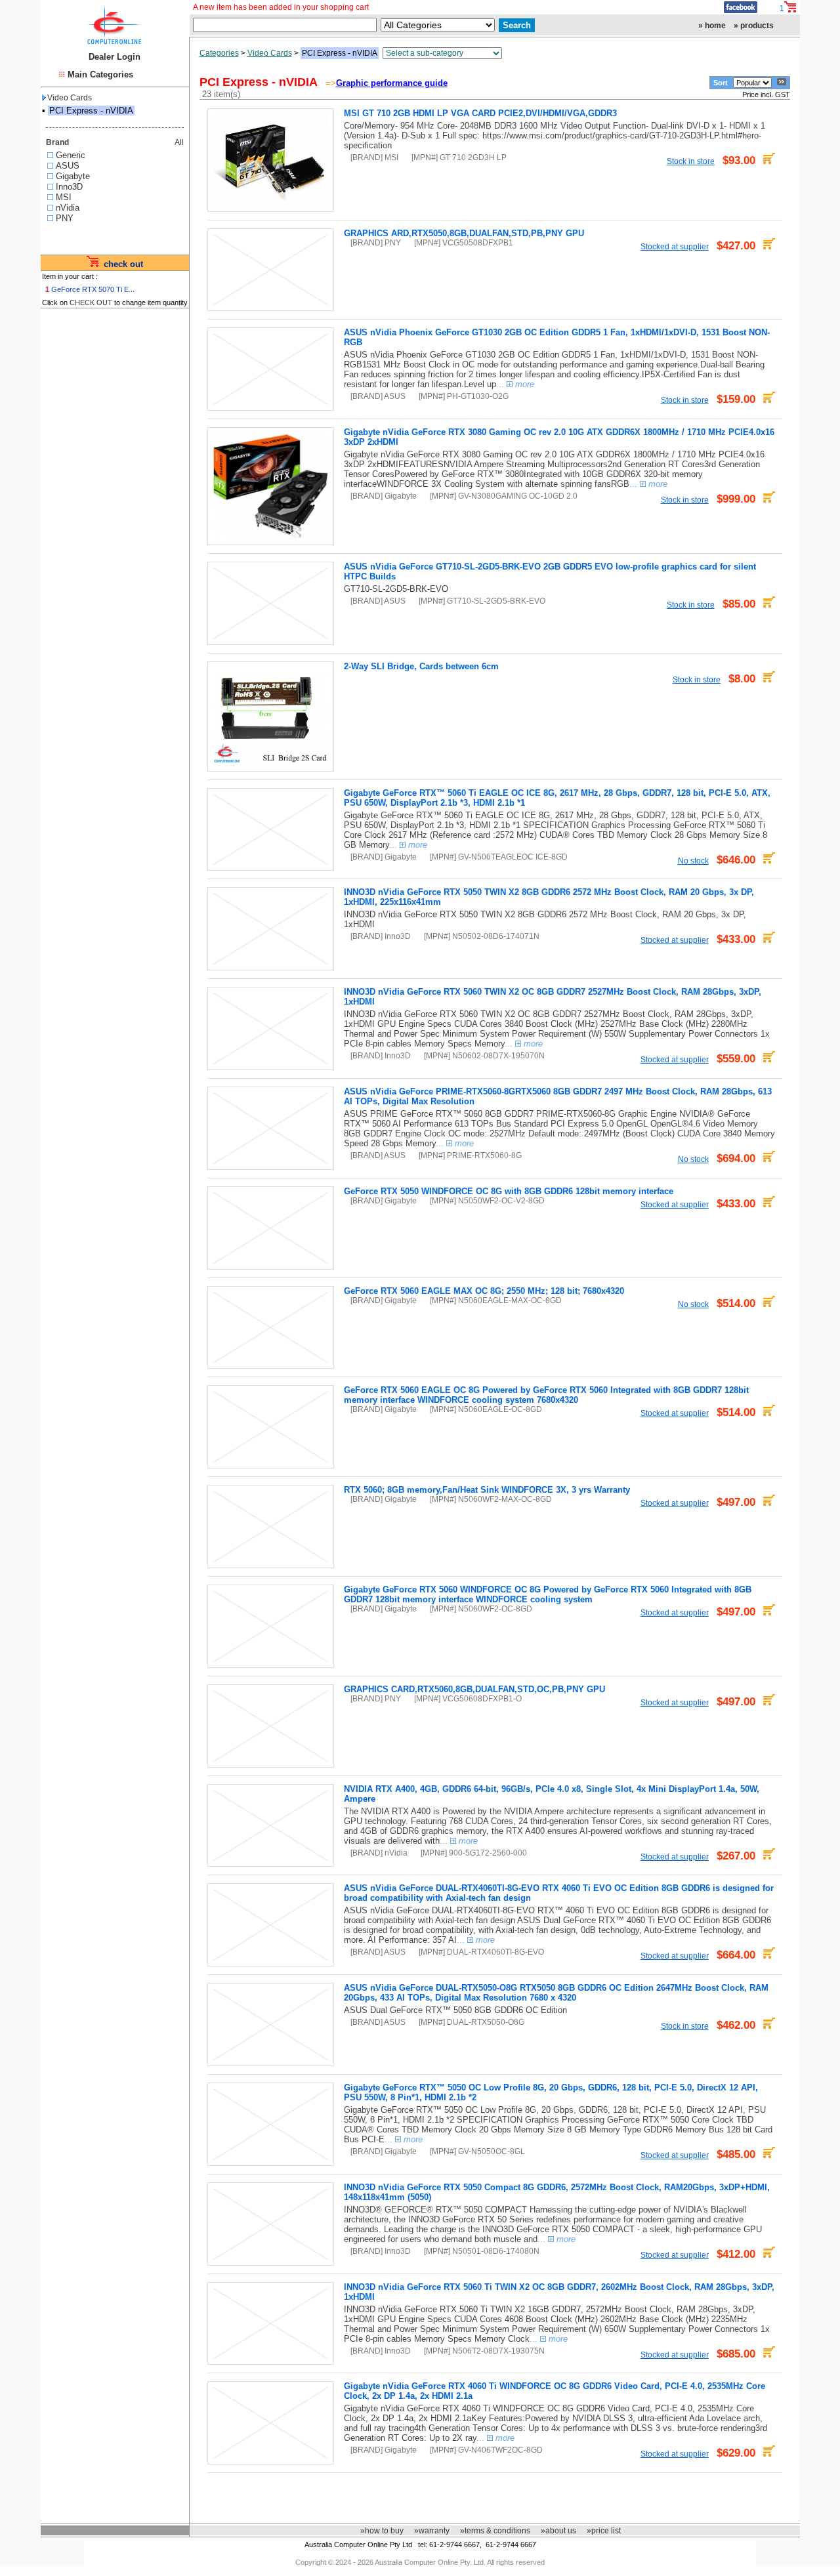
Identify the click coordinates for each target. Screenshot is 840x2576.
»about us (558, 2531)
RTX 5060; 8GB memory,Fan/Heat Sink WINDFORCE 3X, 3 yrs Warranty (487, 1490)
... (515, 384)
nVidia (68, 208)
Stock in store (691, 161)
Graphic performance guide (392, 83)
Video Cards (70, 98)
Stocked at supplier (675, 246)
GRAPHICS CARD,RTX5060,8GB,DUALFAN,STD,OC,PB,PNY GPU (474, 1689)
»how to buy (382, 2531)
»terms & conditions (495, 2531)
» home (712, 26)
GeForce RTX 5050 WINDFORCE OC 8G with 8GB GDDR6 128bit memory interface (509, 1191)
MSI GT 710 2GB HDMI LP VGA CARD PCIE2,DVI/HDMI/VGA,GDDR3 (480, 113)
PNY (65, 218)
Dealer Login (115, 57)
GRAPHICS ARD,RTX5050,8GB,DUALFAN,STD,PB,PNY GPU (464, 233)
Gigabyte (73, 176)
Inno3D (69, 187)
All (179, 142)
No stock (693, 861)
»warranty (432, 2531)
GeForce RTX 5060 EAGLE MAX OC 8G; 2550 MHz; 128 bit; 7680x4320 (484, 1291)
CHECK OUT (91, 302)
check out (123, 264)
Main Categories (100, 74)
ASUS (68, 166)
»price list (604, 2531)
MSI (64, 197)
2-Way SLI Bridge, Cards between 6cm (421, 666)
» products (754, 26)
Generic (71, 155)
